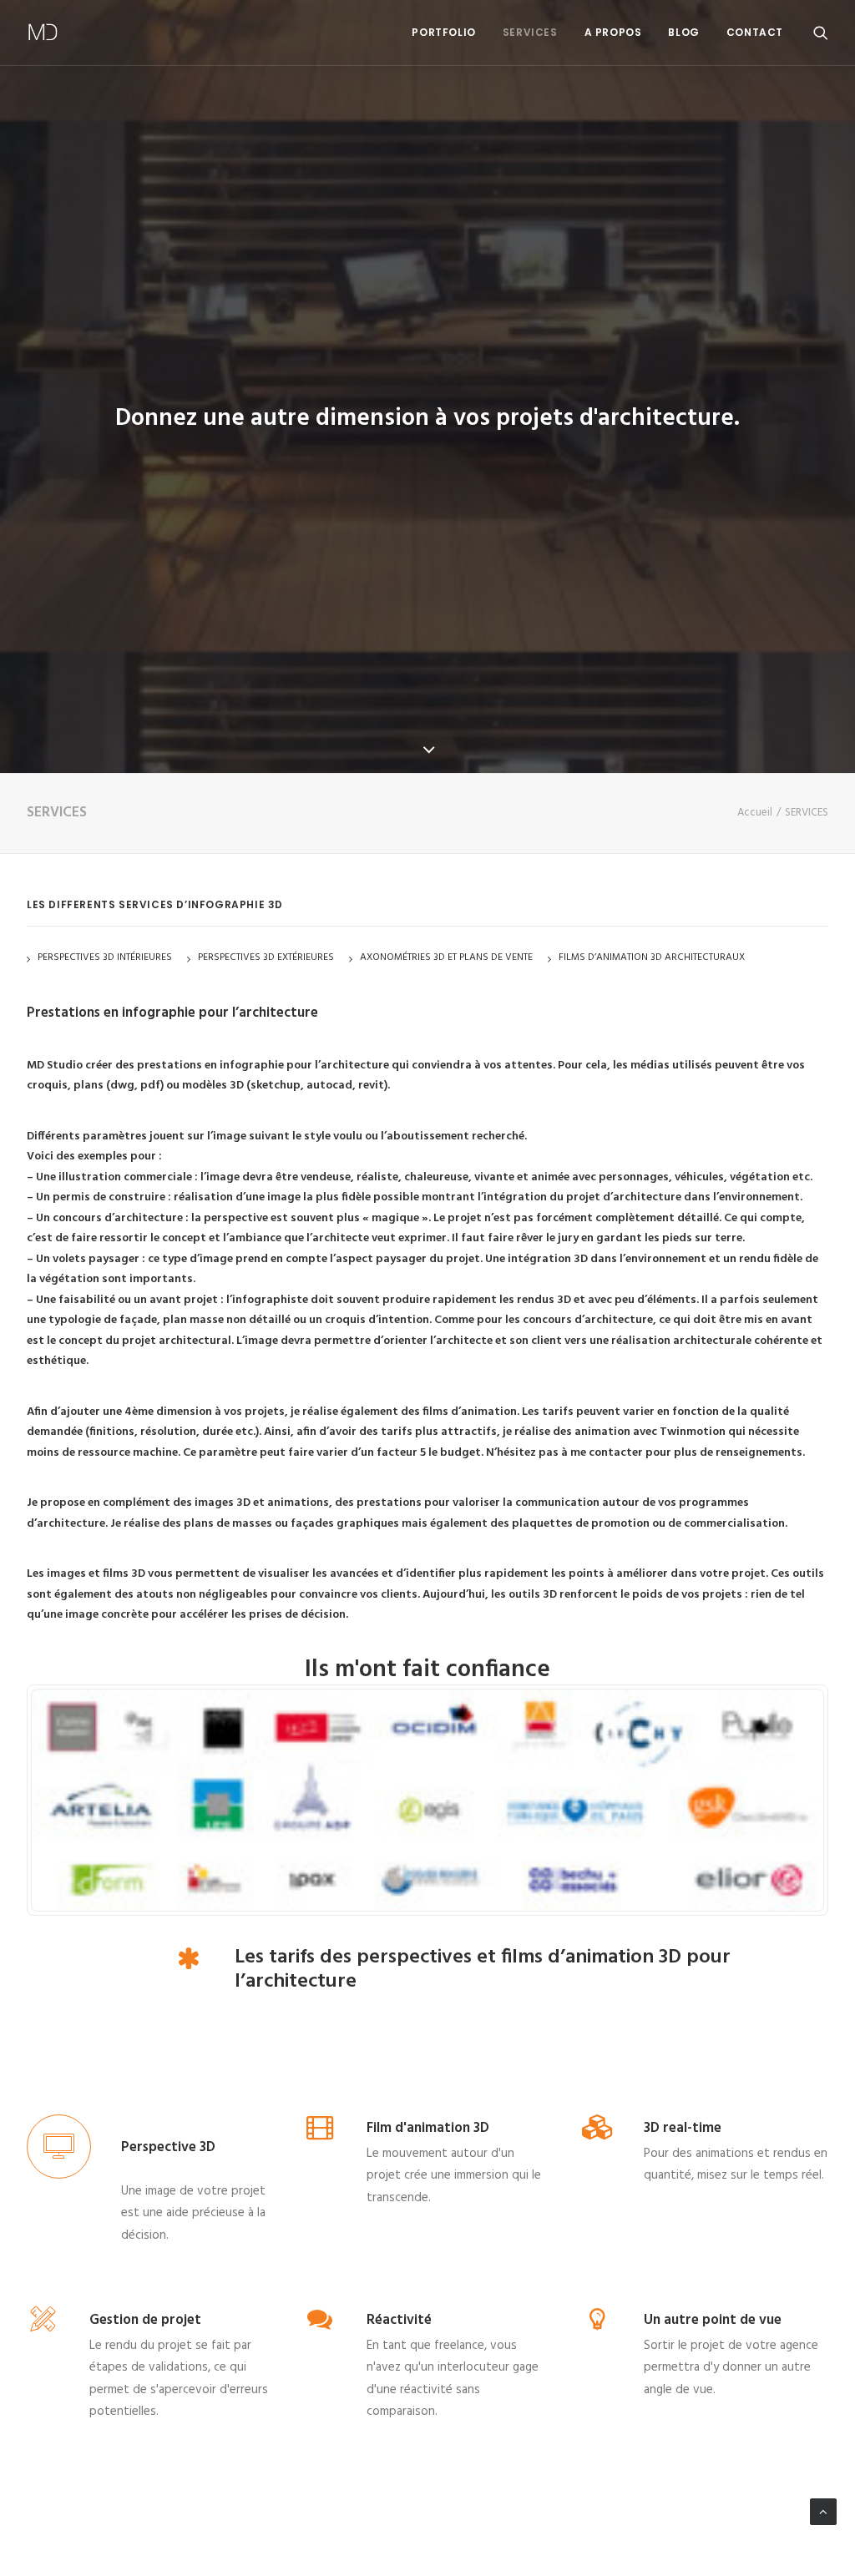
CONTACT (755, 32)
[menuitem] (443, 33)
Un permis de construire (101, 1197)
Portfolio (443, 32)
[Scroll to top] (823, 2512)
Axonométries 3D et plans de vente (446, 957)
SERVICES (530, 32)
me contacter (607, 1453)
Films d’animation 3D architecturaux (652, 957)
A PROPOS (613, 32)
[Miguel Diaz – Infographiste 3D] (43, 33)
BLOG (683, 32)
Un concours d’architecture (109, 1218)
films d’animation (468, 1412)
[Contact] (427, 1800)
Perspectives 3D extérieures (266, 957)
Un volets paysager (88, 1259)
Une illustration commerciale (114, 1177)
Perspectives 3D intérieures (105, 957)
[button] (821, 33)
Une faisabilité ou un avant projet (127, 1300)
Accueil (755, 813)
